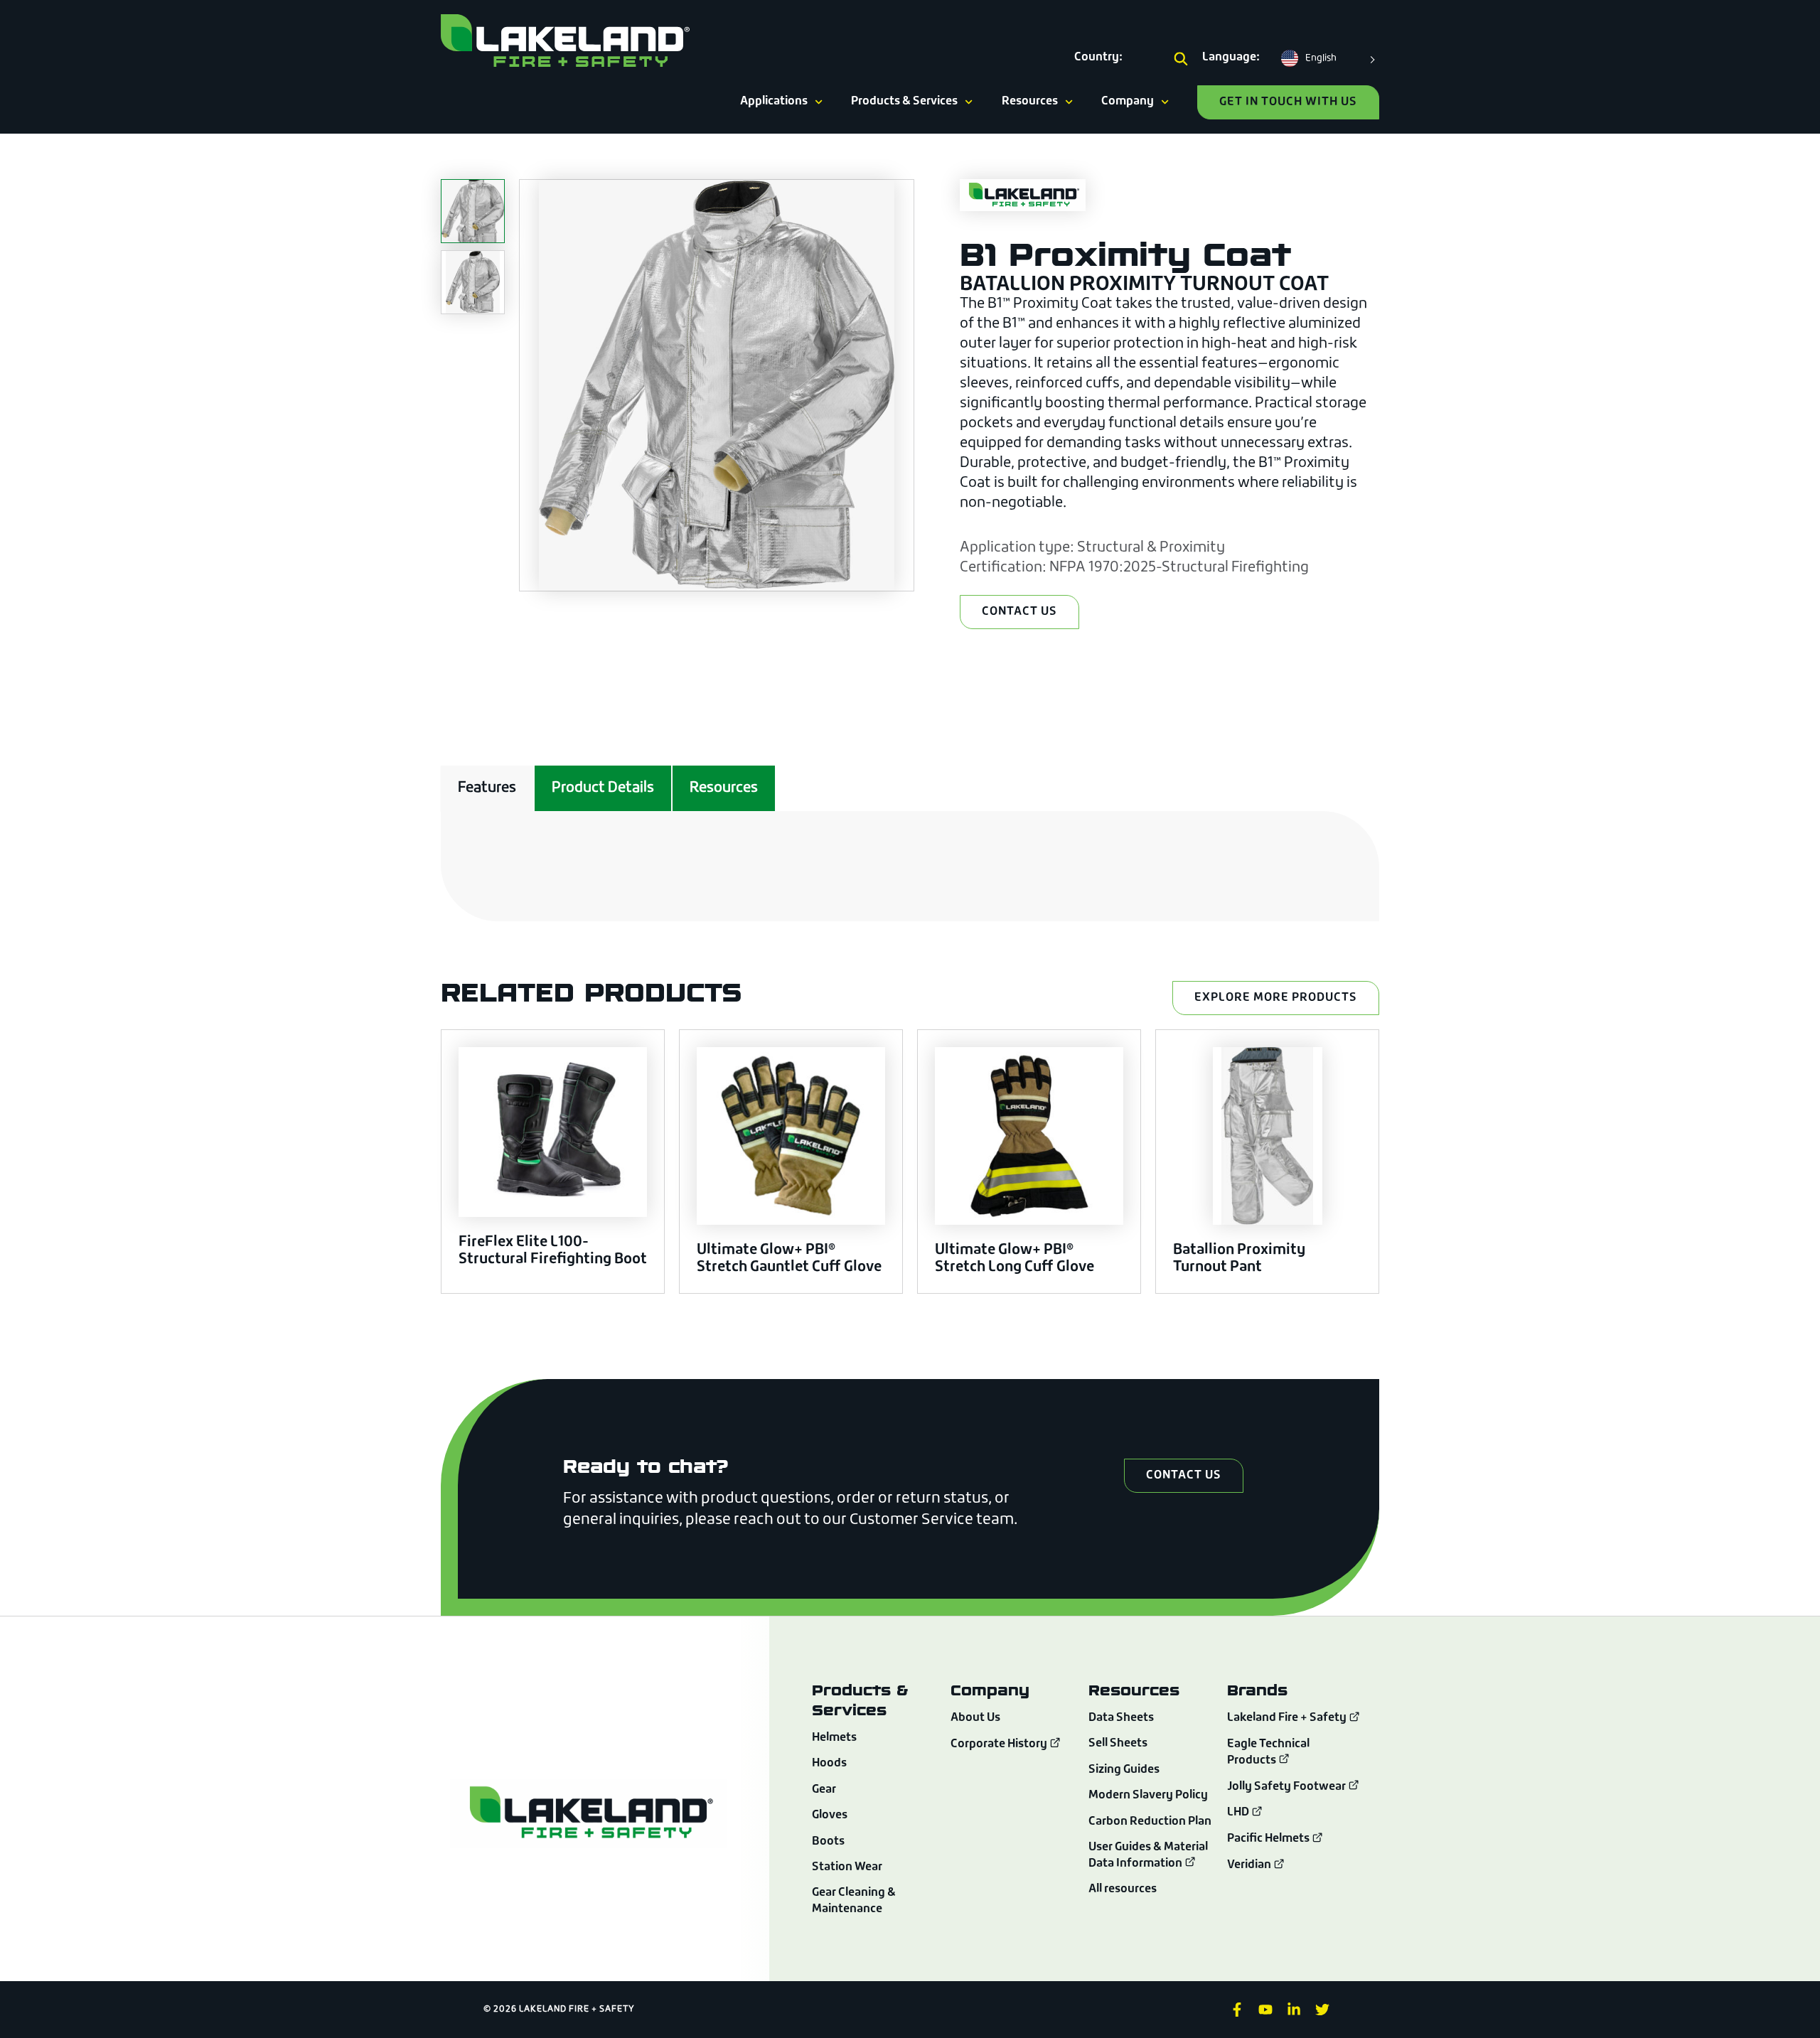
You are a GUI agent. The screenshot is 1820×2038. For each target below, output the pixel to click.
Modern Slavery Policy (1148, 1796)
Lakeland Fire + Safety (1287, 1719)
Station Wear (847, 1867)
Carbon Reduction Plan (1150, 1822)
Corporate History (1000, 1744)
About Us (975, 1718)
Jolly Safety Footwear (1288, 1787)
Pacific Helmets (1269, 1839)
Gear (824, 1790)
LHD (1239, 1813)
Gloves (830, 1816)
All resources (1123, 1889)
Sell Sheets (1118, 1744)
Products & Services (904, 102)
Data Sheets (1121, 1718)
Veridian (1250, 1865)
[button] (1181, 60)
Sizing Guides (1124, 1770)
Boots (828, 1842)
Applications (774, 102)
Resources (1030, 102)
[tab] (487, 788)
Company (1128, 102)
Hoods (829, 1764)
